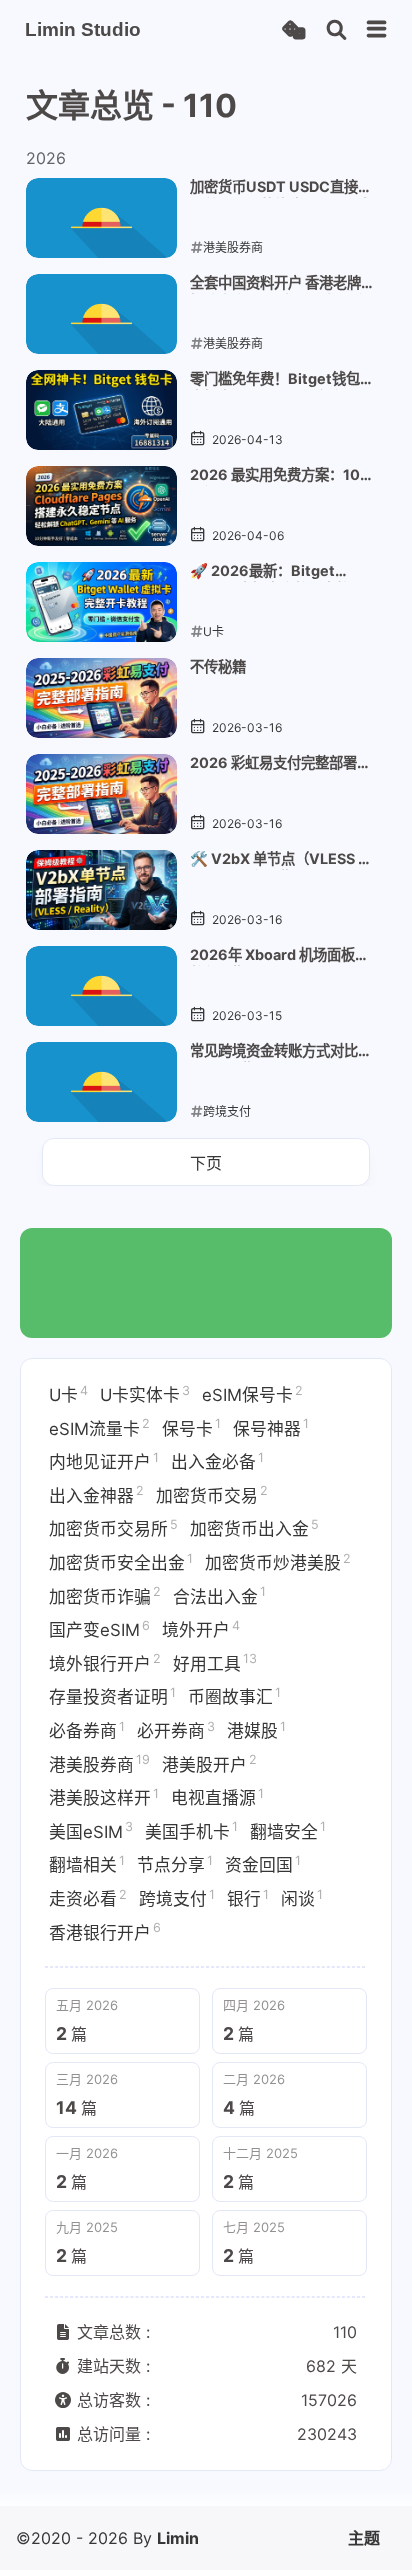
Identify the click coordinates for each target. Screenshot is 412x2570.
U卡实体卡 (145, 1394)
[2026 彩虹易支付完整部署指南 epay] (101, 794)
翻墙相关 (87, 1864)
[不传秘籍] (101, 698)
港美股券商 (99, 1763)
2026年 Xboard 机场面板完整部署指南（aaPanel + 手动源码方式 (281, 956)
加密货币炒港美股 (278, 1562)
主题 (364, 2538)
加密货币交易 (212, 1494)
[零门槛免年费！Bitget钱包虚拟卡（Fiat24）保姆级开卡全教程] (101, 410)
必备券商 (87, 1730)
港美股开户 (209, 1763)
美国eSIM (91, 1830)
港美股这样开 (104, 1797)
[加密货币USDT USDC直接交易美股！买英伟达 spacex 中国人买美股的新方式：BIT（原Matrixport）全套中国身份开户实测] (101, 218)
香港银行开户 (105, 1931)
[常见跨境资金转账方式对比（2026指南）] (101, 1082)
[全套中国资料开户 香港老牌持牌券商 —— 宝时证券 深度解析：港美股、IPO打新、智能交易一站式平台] (101, 314)
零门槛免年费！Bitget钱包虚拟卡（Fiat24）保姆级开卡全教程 (275, 380)
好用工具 (215, 1662)
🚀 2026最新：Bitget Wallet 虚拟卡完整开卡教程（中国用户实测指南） (277, 572)
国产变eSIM (99, 1629)
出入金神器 (96, 1494)
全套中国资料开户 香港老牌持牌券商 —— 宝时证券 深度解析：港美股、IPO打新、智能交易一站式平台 (279, 284)
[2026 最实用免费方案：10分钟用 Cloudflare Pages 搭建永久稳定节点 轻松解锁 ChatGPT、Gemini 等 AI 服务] (101, 506)
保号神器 (271, 1427)
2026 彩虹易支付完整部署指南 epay (280, 764)
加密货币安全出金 (121, 1562)
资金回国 (263, 1864)
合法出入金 (219, 1595)
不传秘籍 (218, 666)
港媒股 (256, 1730)
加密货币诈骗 (105, 1595)
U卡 (68, 1394)
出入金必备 (217, 1461)
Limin (178, 2538)
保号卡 (191, 1427)
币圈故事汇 (234, 1696)
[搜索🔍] (336, 30)
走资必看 (88, 1898)
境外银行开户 (105, 1662)
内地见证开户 (104, 1461)
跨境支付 (177, 1898)
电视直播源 (217, 1797)
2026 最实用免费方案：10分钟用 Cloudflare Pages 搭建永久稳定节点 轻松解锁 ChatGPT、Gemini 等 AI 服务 (281, 476)
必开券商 (176, 1730)
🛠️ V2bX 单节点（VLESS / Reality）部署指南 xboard (277, 860)
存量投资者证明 (112, 1696)
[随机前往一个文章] (293, 30)
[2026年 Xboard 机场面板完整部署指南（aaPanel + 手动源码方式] (101, 986)
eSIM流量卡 (99, 1427)
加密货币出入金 (254, 1528)
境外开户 (201, 1629)
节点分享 (175, 1864)
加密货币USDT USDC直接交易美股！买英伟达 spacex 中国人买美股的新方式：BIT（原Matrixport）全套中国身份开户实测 (281, 188)
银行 (248, 1898)
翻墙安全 (288, 1830)
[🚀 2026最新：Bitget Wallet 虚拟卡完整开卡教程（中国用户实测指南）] (101, 602)
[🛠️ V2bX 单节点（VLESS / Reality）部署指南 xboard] (101, 890)
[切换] (377, 30)
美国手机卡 (191, 1830)
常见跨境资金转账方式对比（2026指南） (274, 1052)
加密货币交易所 (113, 1528)
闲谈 (302, 1898)
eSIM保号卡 (252, 1394)
